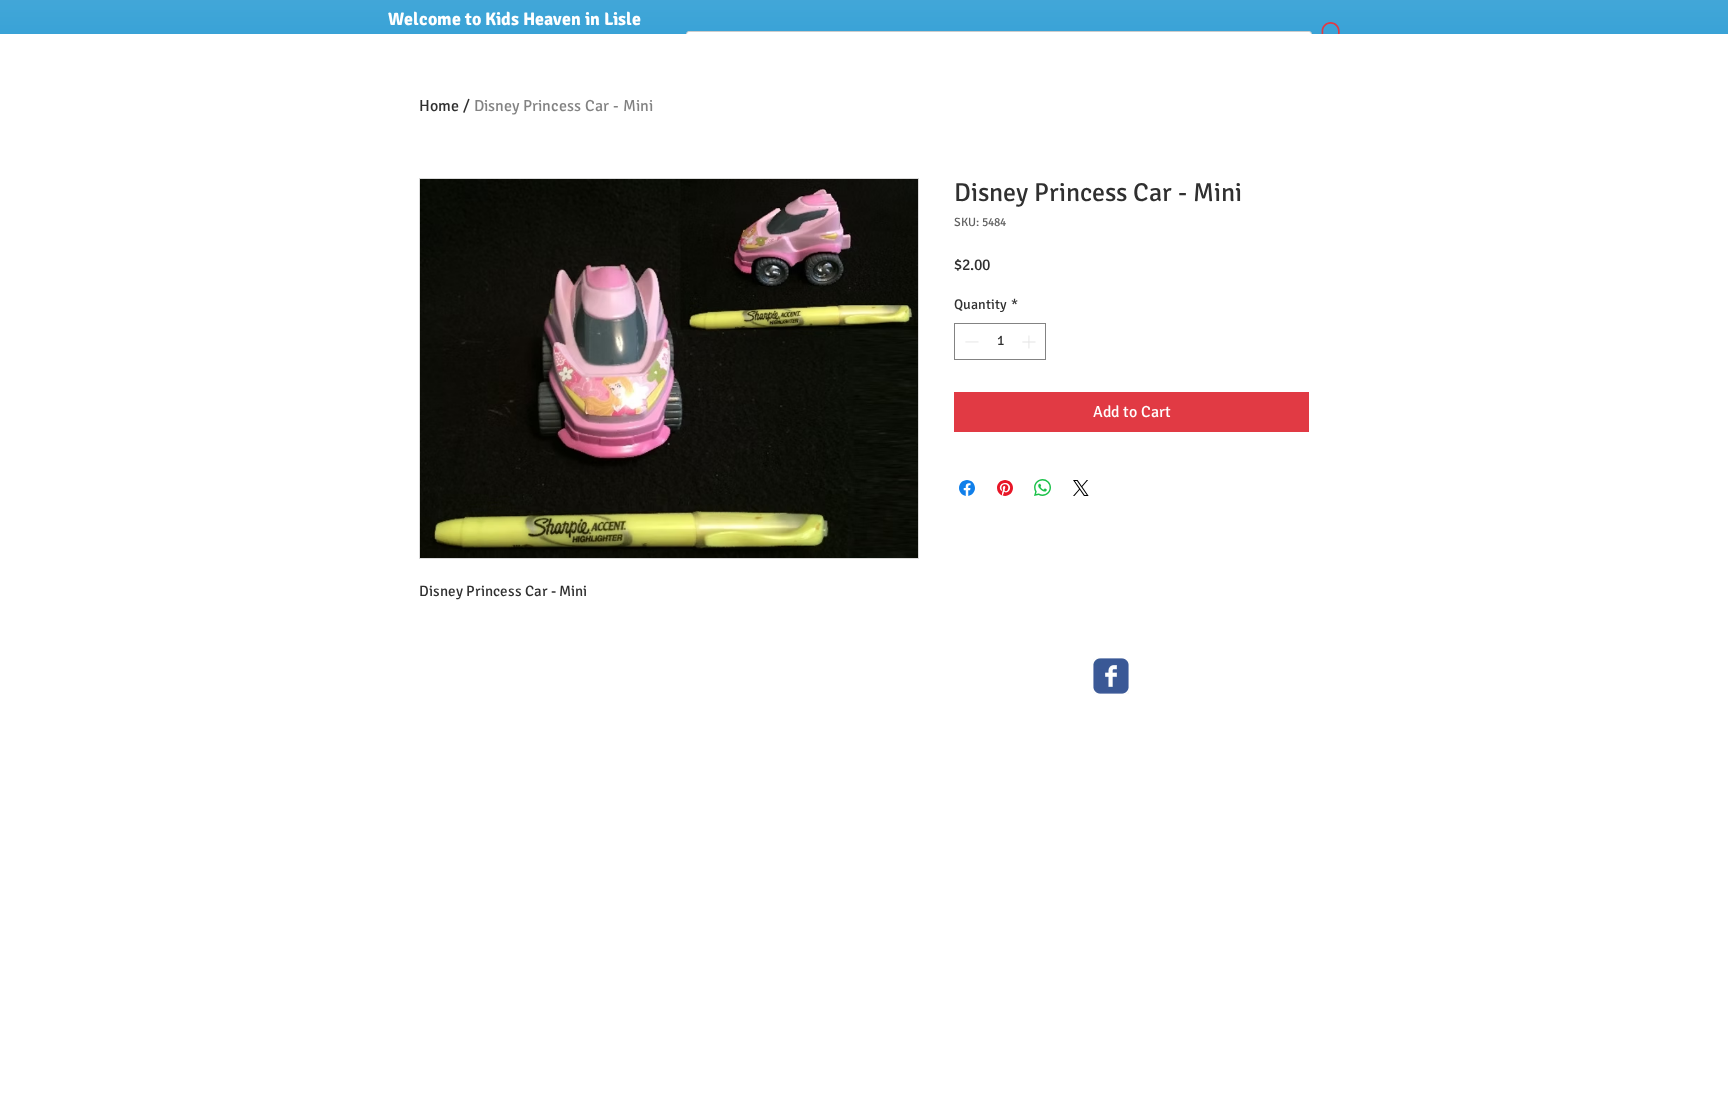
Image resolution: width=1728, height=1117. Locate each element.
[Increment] (1030, 341)
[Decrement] (969, 341)
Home (439, 106)
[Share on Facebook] (967, 488)
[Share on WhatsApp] (1043, 488)
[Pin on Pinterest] (1005, 488)
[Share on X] (1081, 488)
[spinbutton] (1000, 341)
